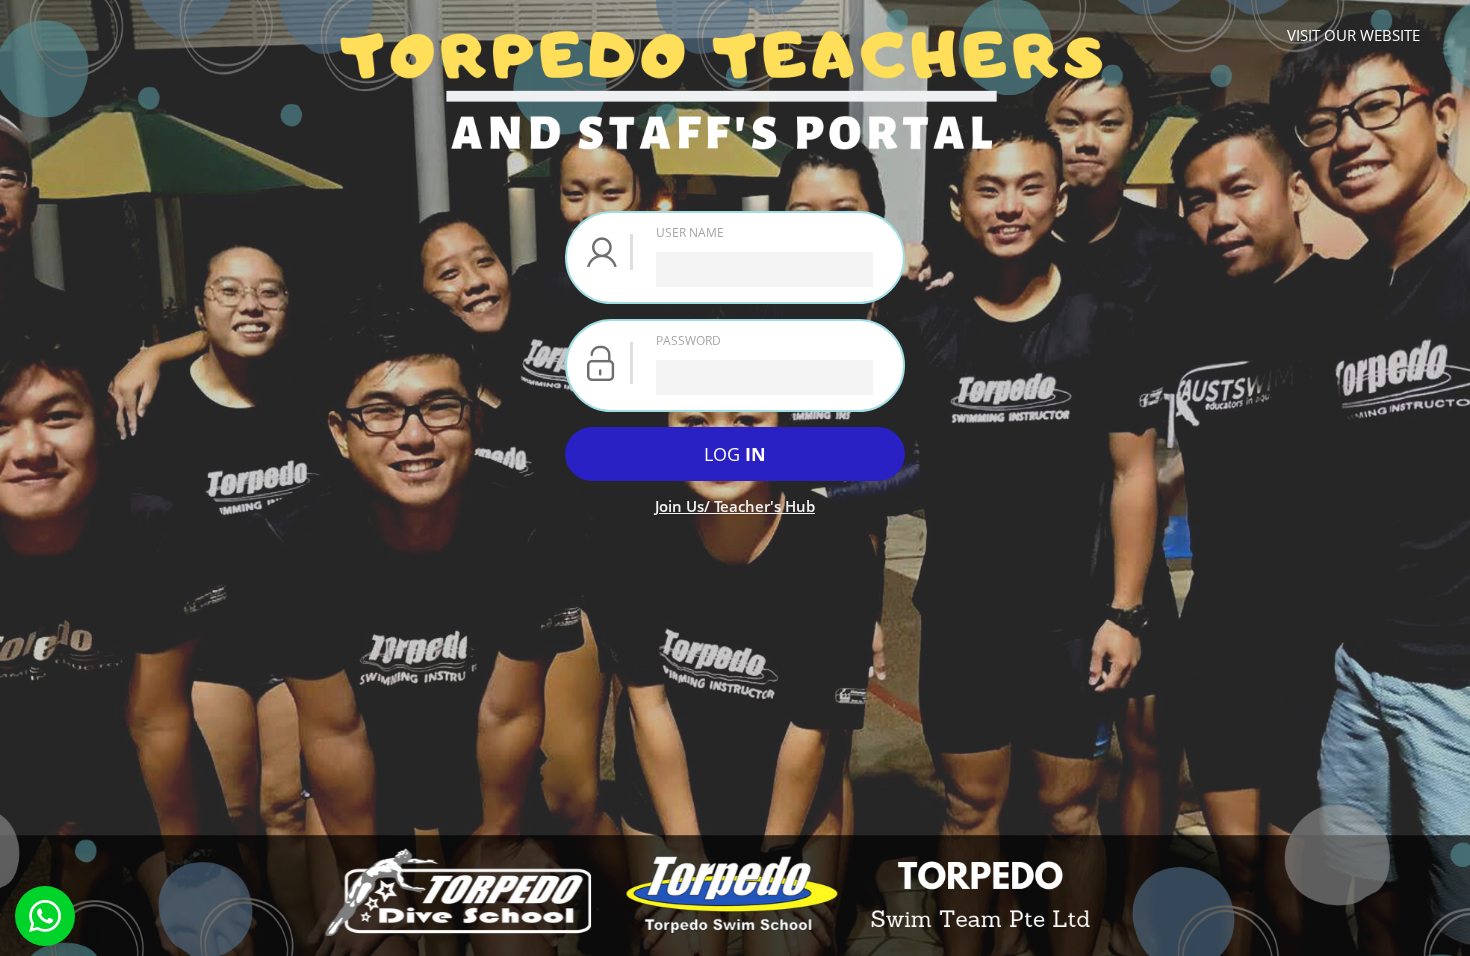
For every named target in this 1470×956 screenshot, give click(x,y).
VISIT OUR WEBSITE (1353, 35)
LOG (735, 454)
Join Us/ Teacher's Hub (735, 506)
